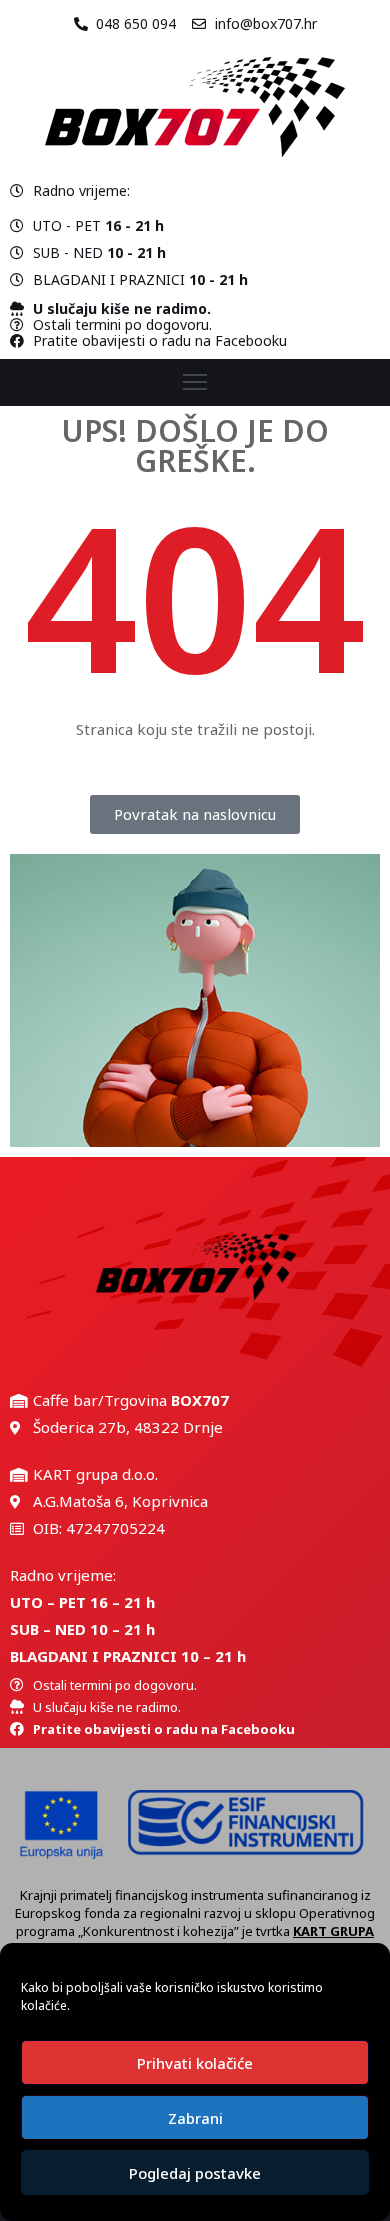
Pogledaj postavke (195, 2173)
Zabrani (195, 2118)
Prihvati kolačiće (195, 2063)
